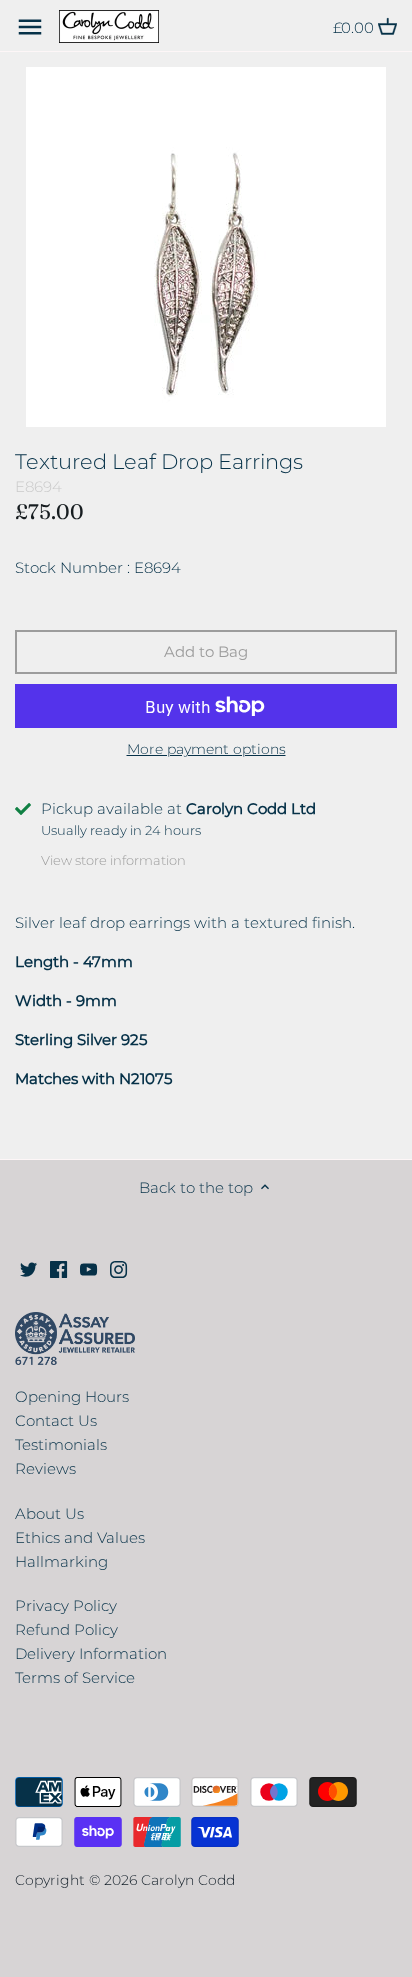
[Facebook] (58, 1267)
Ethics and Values (80, 1537)
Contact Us (56, 1420)
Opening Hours (72, 1396)
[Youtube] (88, 1267)
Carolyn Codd (188, 1880)
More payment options (206, 749)
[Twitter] (28, 1267)
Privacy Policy (66, 1605)
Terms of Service (75, 1677)
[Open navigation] (30, 27)
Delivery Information (91, 1653)
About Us (49, 1513)
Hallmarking (61, 1561)
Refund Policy (66, 1629)
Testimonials (61, 1444)
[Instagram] (118, 1267)
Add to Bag (206, 651)
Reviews (45, 1468)
